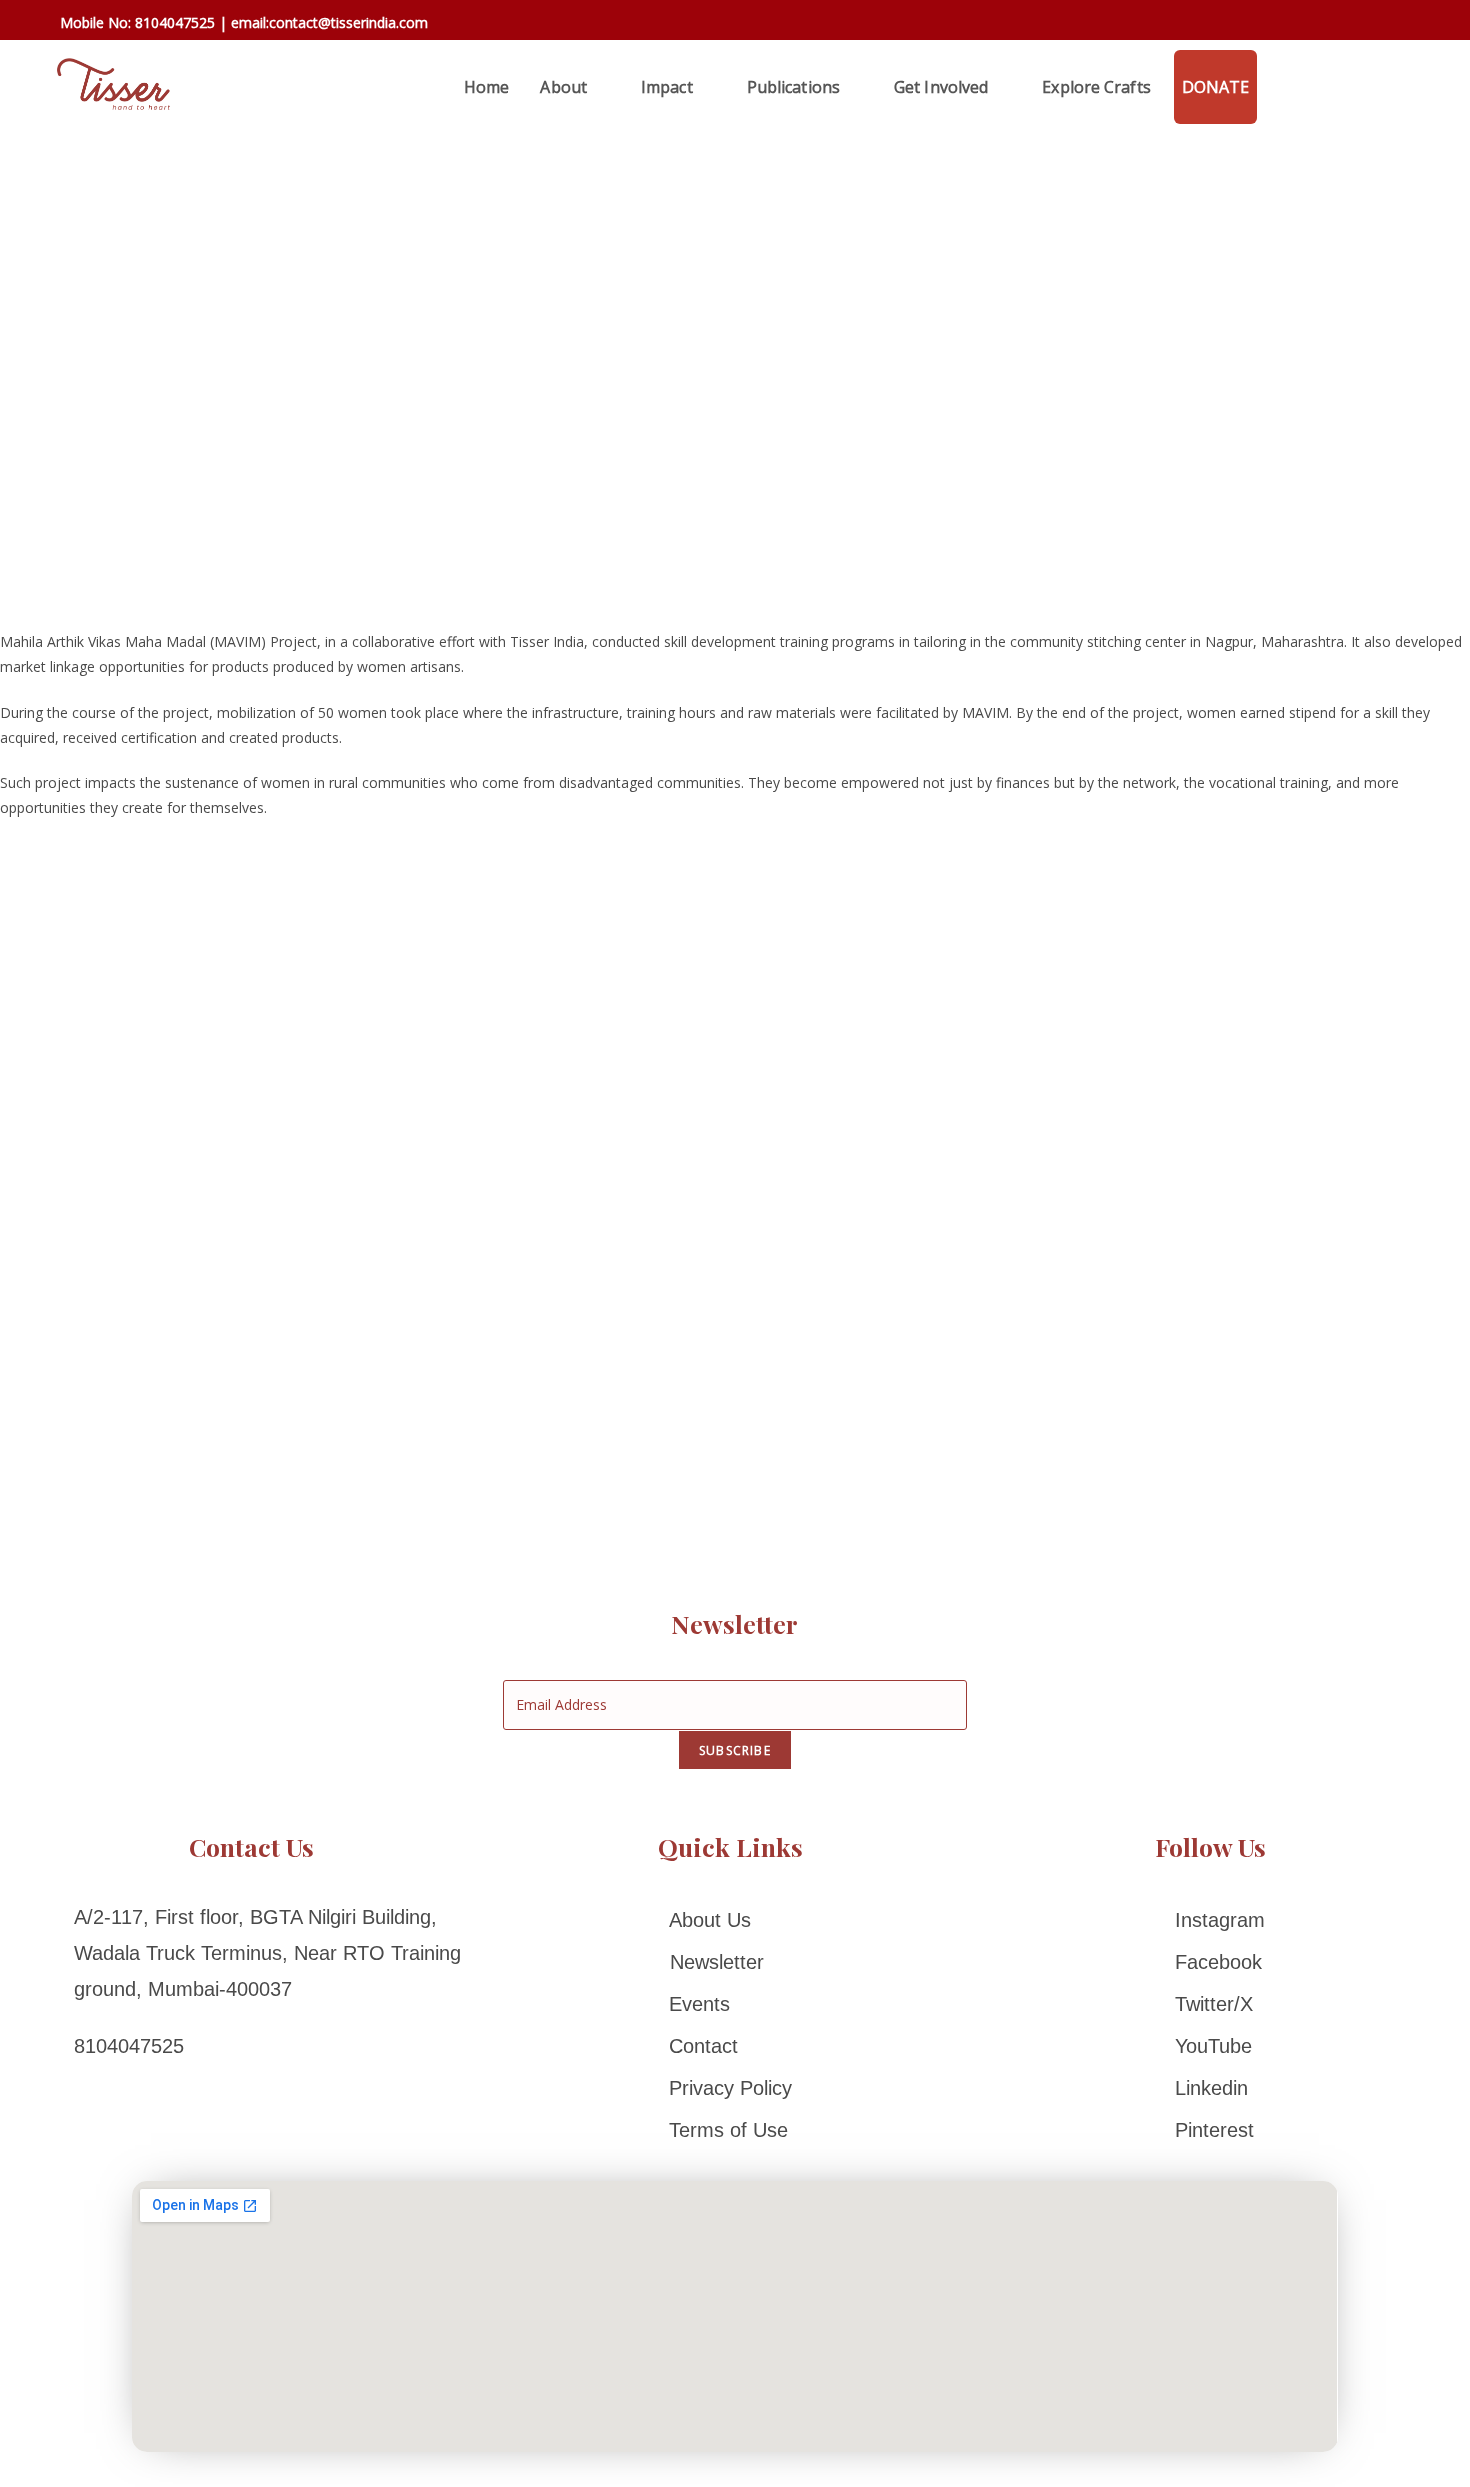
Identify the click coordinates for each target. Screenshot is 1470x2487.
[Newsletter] (730, 1962)
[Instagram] (1210, 1920)
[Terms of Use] (730, 2130)
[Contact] (730, 2046)
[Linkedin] (1210, 2088)
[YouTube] (1210, 2046)
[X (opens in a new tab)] (1276, 23)
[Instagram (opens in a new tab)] (1363, 24)
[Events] (730, 2004)
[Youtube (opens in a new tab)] (1418, 24)
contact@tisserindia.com (348, 22)
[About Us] (730, 1920)
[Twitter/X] (1210, 2004)
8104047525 (175, 22)
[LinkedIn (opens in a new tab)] (1392, 24)
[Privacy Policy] (730, 2088)
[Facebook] (1210, 1962)
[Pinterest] (1210, 2130)
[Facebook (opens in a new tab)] (1305, 24)
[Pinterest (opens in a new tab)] (1334, 24)
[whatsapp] (1280, 87)
